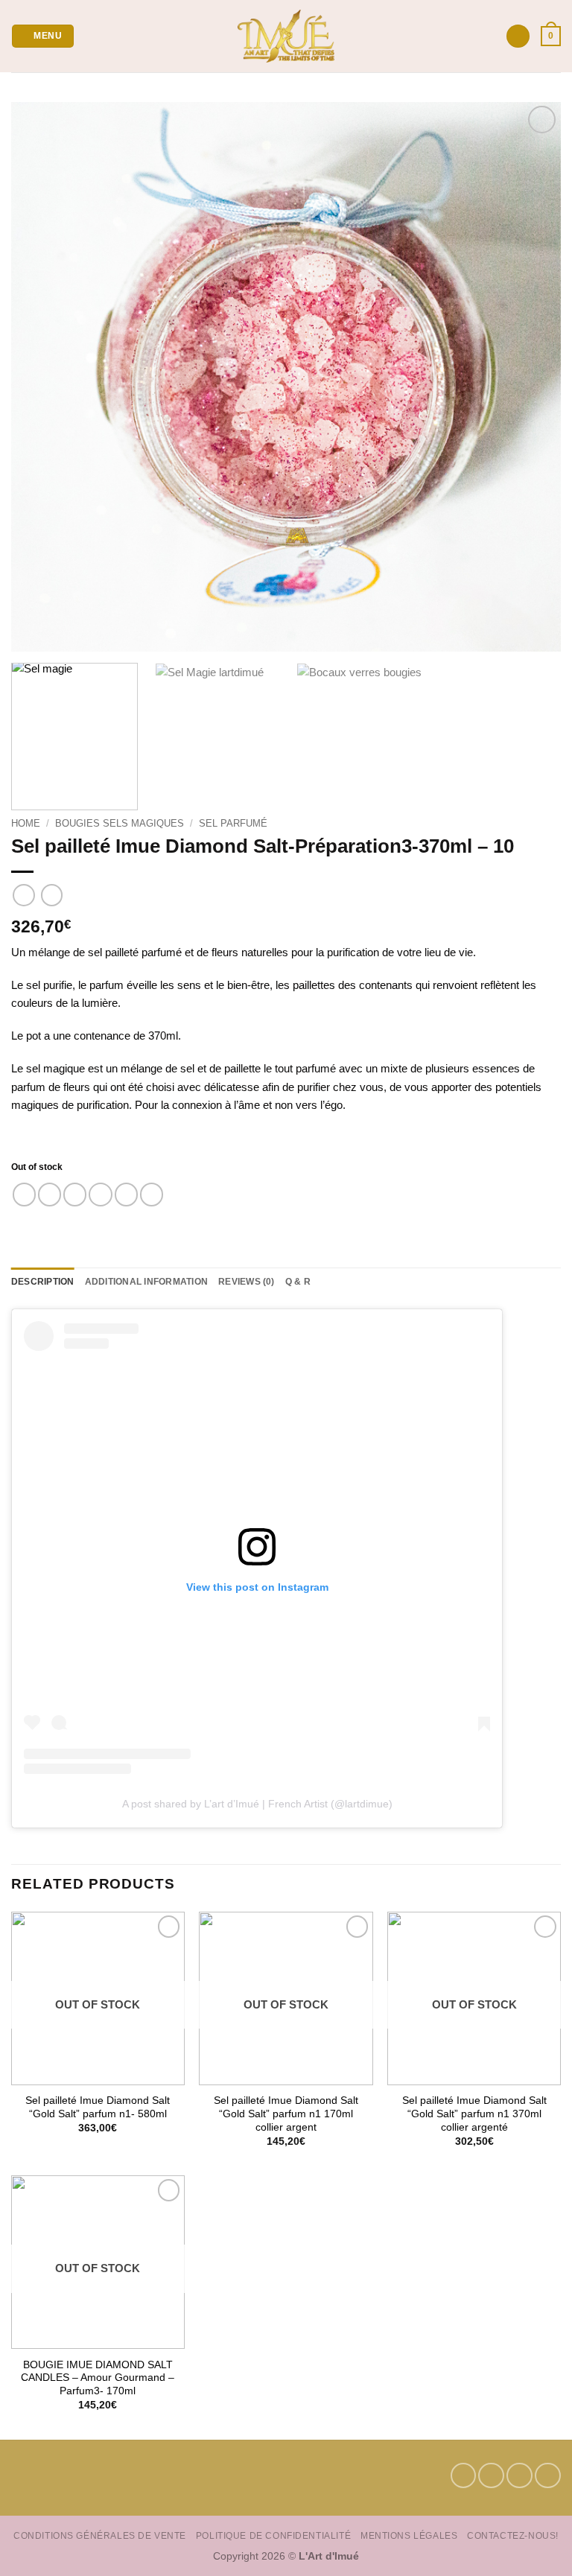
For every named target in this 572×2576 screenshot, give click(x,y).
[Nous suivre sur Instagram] (491, 2476)
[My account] (518, 36)
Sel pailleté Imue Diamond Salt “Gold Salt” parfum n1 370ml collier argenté (474, 2114)
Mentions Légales (409, 2535)
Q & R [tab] (298, 1282)
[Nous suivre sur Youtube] (548, 2476)
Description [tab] (43, 1282)
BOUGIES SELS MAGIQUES (120, 823)
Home (26, 823)
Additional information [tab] (146, 1282)
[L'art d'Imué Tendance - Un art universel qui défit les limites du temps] (286, 36)
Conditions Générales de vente (100, 2535)
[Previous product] (52, 895)
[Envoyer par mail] (100, 1194)
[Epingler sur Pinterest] (126, 1194)
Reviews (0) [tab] (247, 1282)
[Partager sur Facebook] (50, 1194)
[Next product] (23, 895)
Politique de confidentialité (273, 2535)
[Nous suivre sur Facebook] (464, 2476)
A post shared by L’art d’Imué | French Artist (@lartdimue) (257, 1804)
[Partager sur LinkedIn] (152, 1194)
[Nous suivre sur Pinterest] (519, 2476)
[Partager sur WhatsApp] (24, 1194)
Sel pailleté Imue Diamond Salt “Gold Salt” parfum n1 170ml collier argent (286, 2114)
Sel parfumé (233, 823)
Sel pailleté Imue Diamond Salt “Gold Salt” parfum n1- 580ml (98, 2107)
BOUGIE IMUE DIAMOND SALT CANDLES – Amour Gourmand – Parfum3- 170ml (98, 2378)
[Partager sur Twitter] (75, 1194)
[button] (42, 36)
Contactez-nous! (513, 2535)
